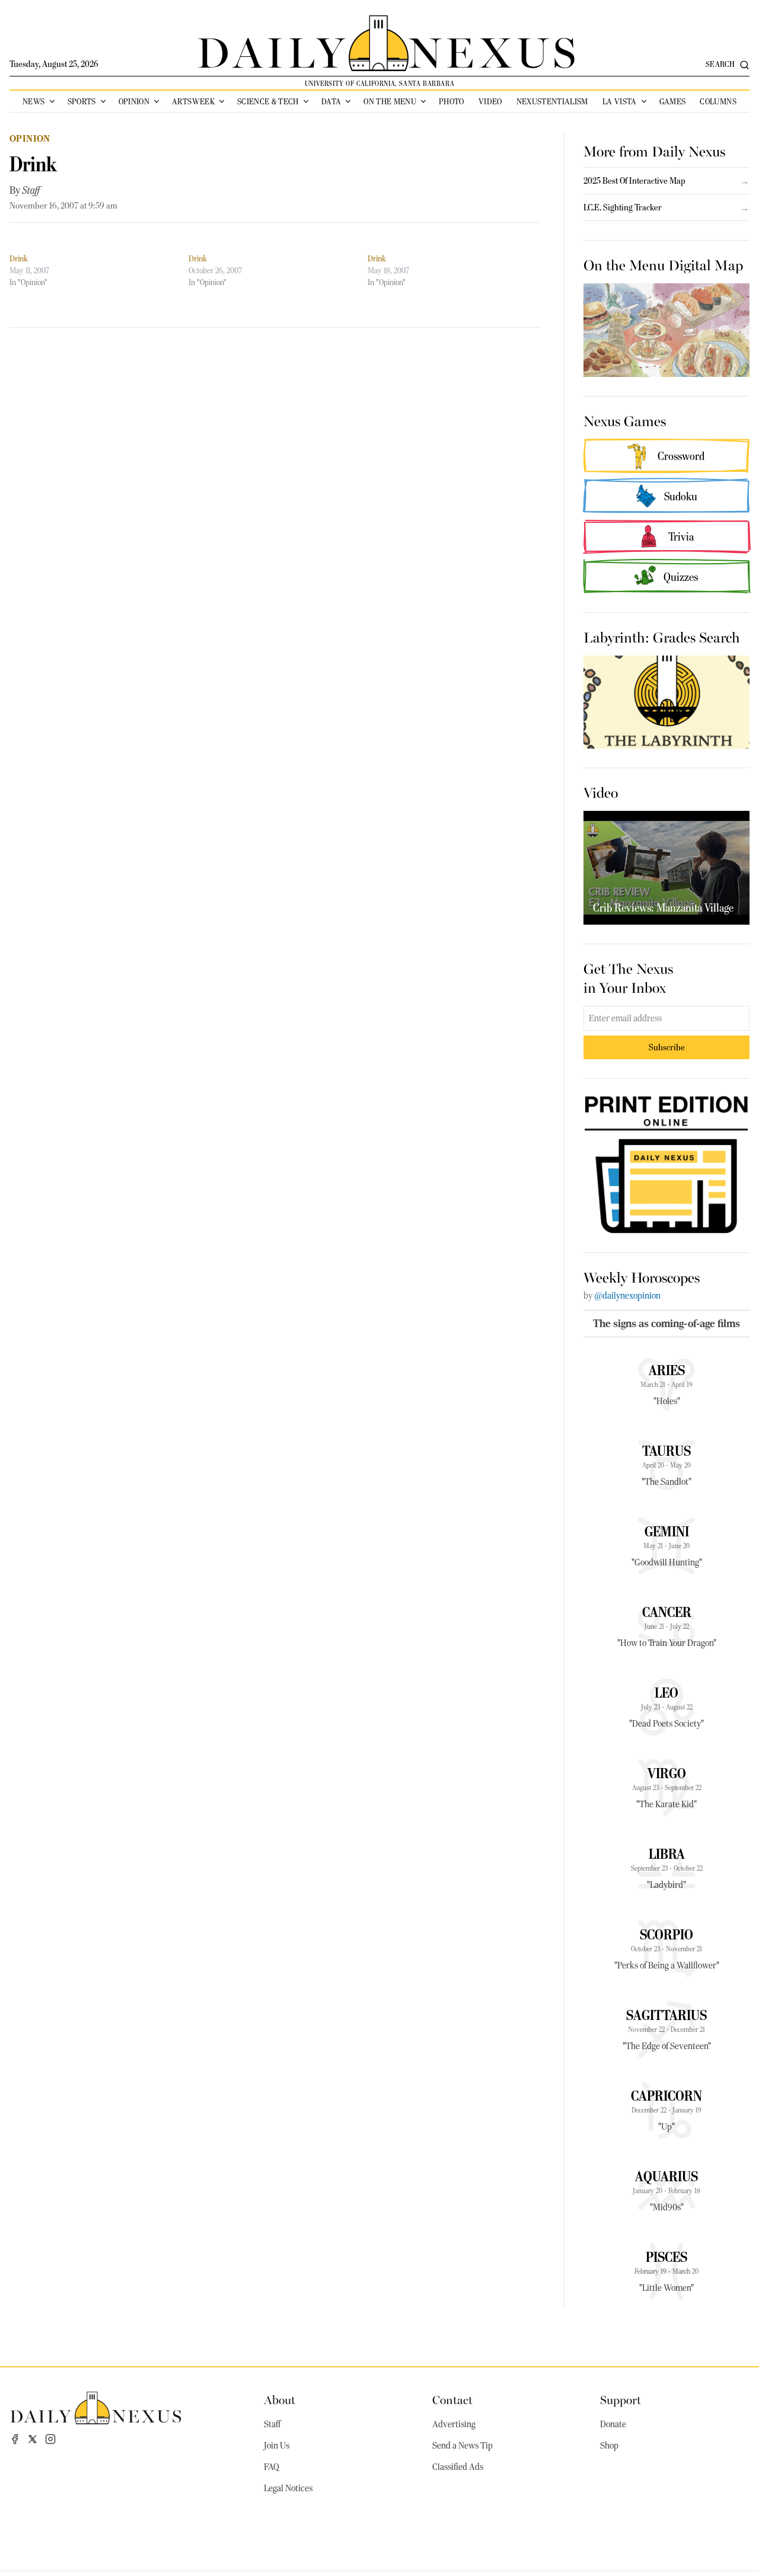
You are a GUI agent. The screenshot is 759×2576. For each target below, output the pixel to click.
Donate (613, 2424)
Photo (452, 101)
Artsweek (193, 101)
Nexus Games (625, 420)
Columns (718, 101)
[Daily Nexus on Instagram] (50, 2439)
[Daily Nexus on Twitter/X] (33, 2439)
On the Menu (390, 101)
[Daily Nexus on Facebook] (15, 2439)
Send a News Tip (463, 2446)
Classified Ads (458, 2467)
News (34, 101)
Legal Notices (288, 2488)
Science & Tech (268, 101)
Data (331, 101)
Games (673, 101)
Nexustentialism (552, 101)
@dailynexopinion (627, 1296)
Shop (609, 2446)
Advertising (454, 2424)
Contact (452, 2399)
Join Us (277, 2446)
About (280, 2399)
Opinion (134, 101)
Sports (82, 101)
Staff (31, 190)
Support (621, 2399)
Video (490, 101)
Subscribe (667, 1047)
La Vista (620, 101)
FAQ (272, 2467)
